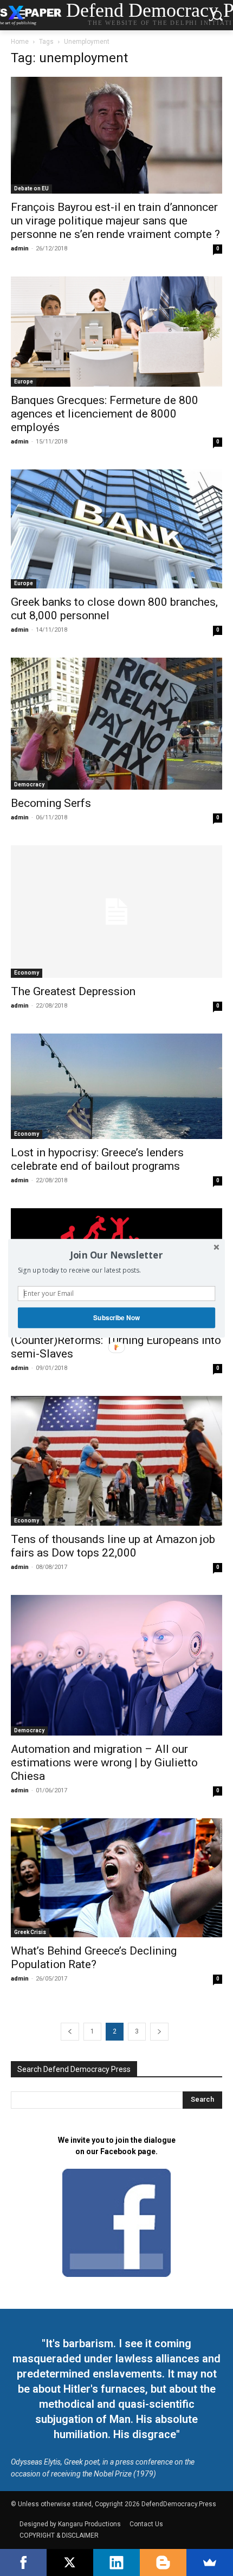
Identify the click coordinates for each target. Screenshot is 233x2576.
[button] (116, 1255)
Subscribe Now (116, 1317)
